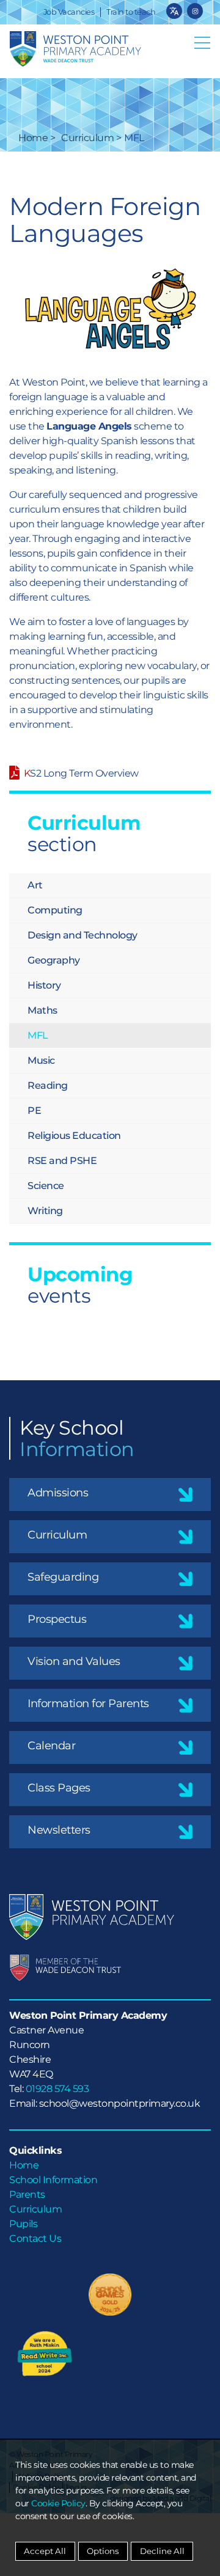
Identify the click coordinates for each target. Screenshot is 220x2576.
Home (33, 138)
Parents (27, 2194)
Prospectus (57, 1619)
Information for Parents (88, 1703)
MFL (38, 1035)
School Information (53, 2180)
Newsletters (59, 1830)
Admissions (58, 1493)
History (44, 985)
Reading (48, 1085)
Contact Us (35, 2238)
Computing (55, 910)
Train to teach (131, 12)
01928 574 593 (57, 2089)
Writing (45, 1211)
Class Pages (59, 1788)
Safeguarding (63, 1577)
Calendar (51, 1746)
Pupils (23, 2224)
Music (41, 1060)
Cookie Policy (58, 2503)
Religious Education (74, 1136)
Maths (42, 1010)
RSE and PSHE (62, 1161)
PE (34, 1111)
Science (46, 1186)
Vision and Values (74, 1661)
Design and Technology (82, 935)
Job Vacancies (69, 12)
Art (35, 885)
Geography (54, 960)
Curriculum (87, 138)
